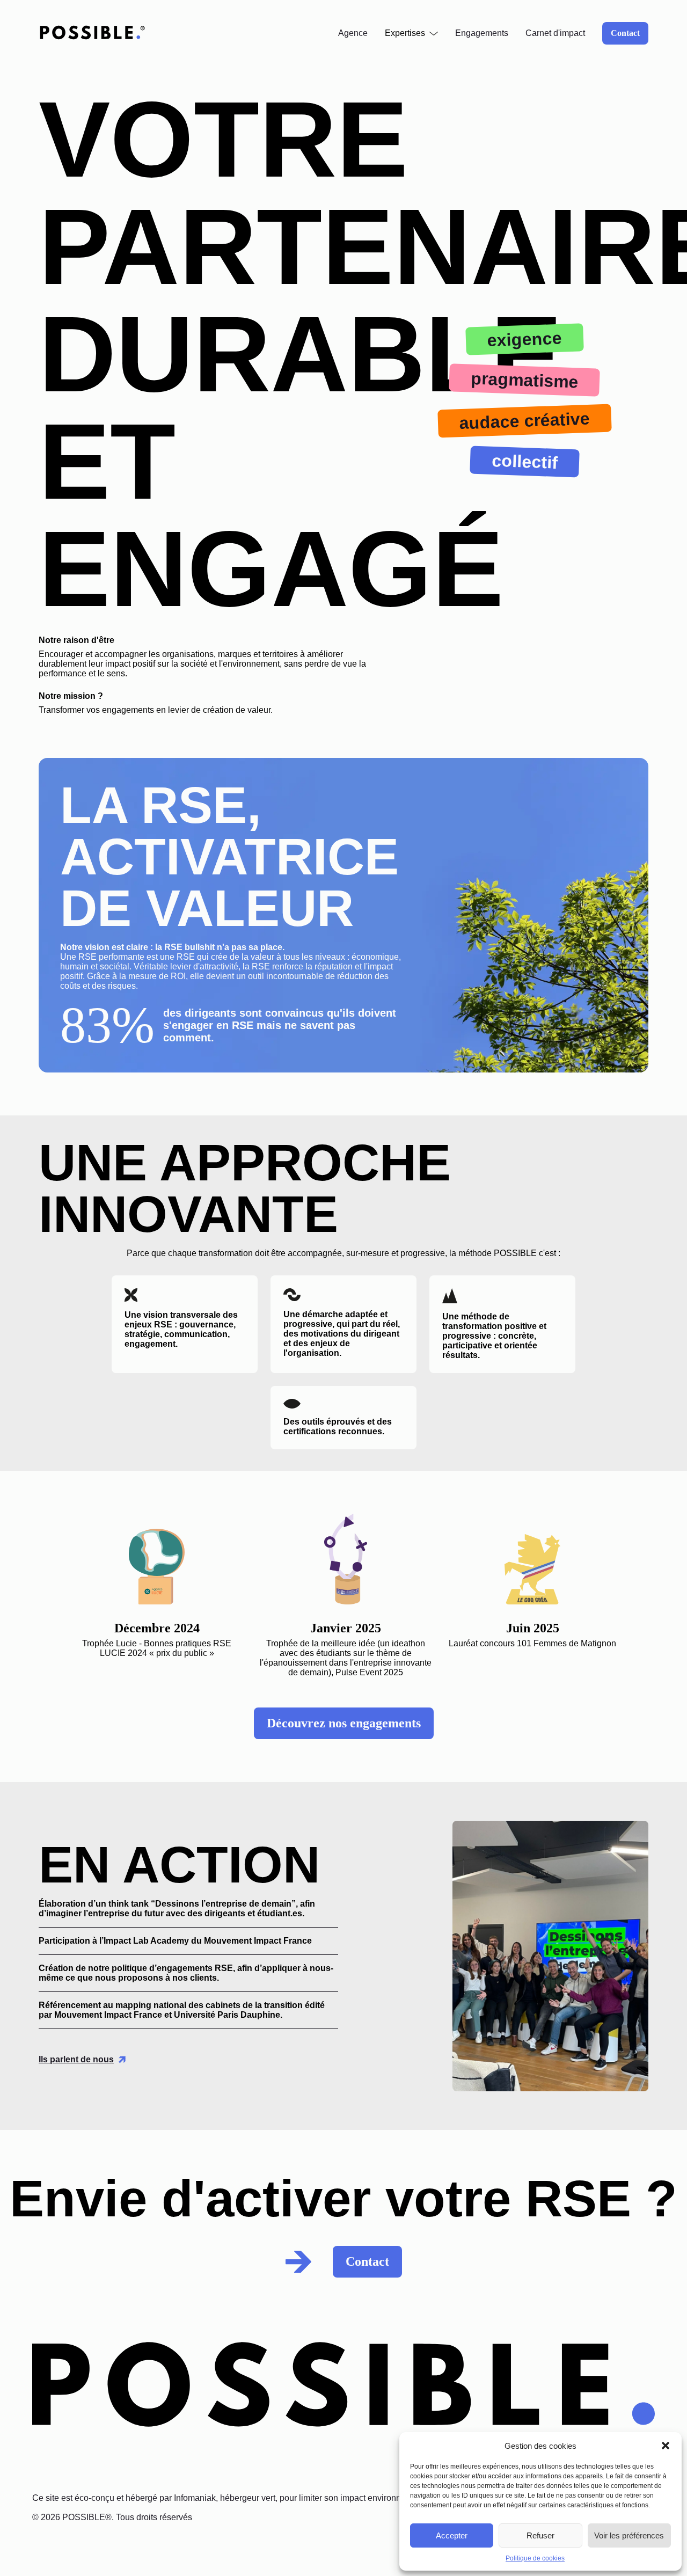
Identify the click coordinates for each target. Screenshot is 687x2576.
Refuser (540, 2535)
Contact (625, 33)
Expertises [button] (405, 33)
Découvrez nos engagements (344, 1723)
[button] (666, 2446)
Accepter (452, 2535)
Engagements (482, 33)
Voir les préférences (629, 2535)
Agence (353, 33)
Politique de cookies (535, 2558)
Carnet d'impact (555, 33)
